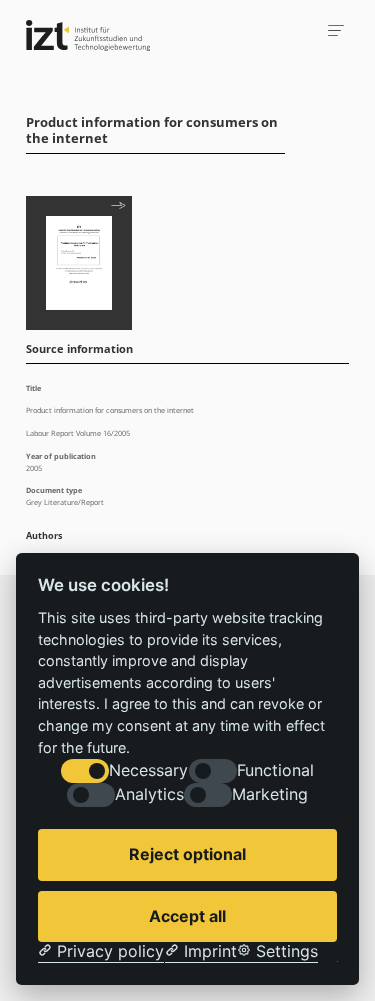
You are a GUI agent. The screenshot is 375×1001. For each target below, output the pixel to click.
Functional (275, 770)
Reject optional (187, 854)
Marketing (270, 794)
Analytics (149, 794)
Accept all (187, 916)
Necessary (148, 770)
